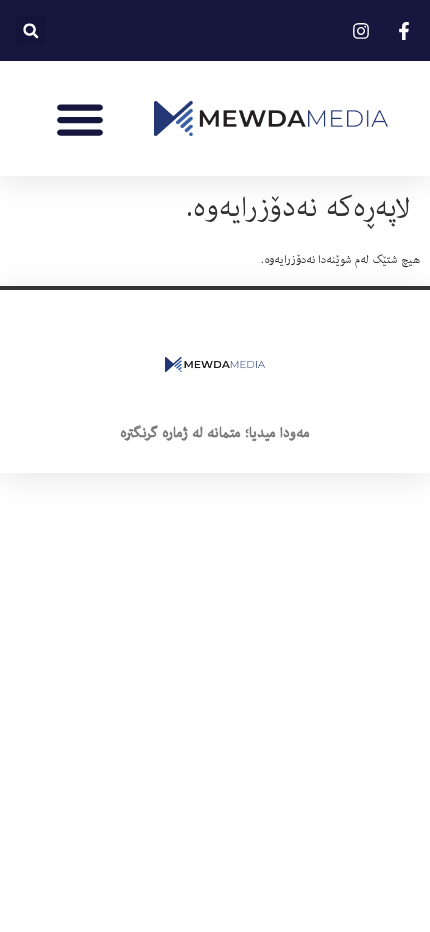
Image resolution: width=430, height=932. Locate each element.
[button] (30, 30)
